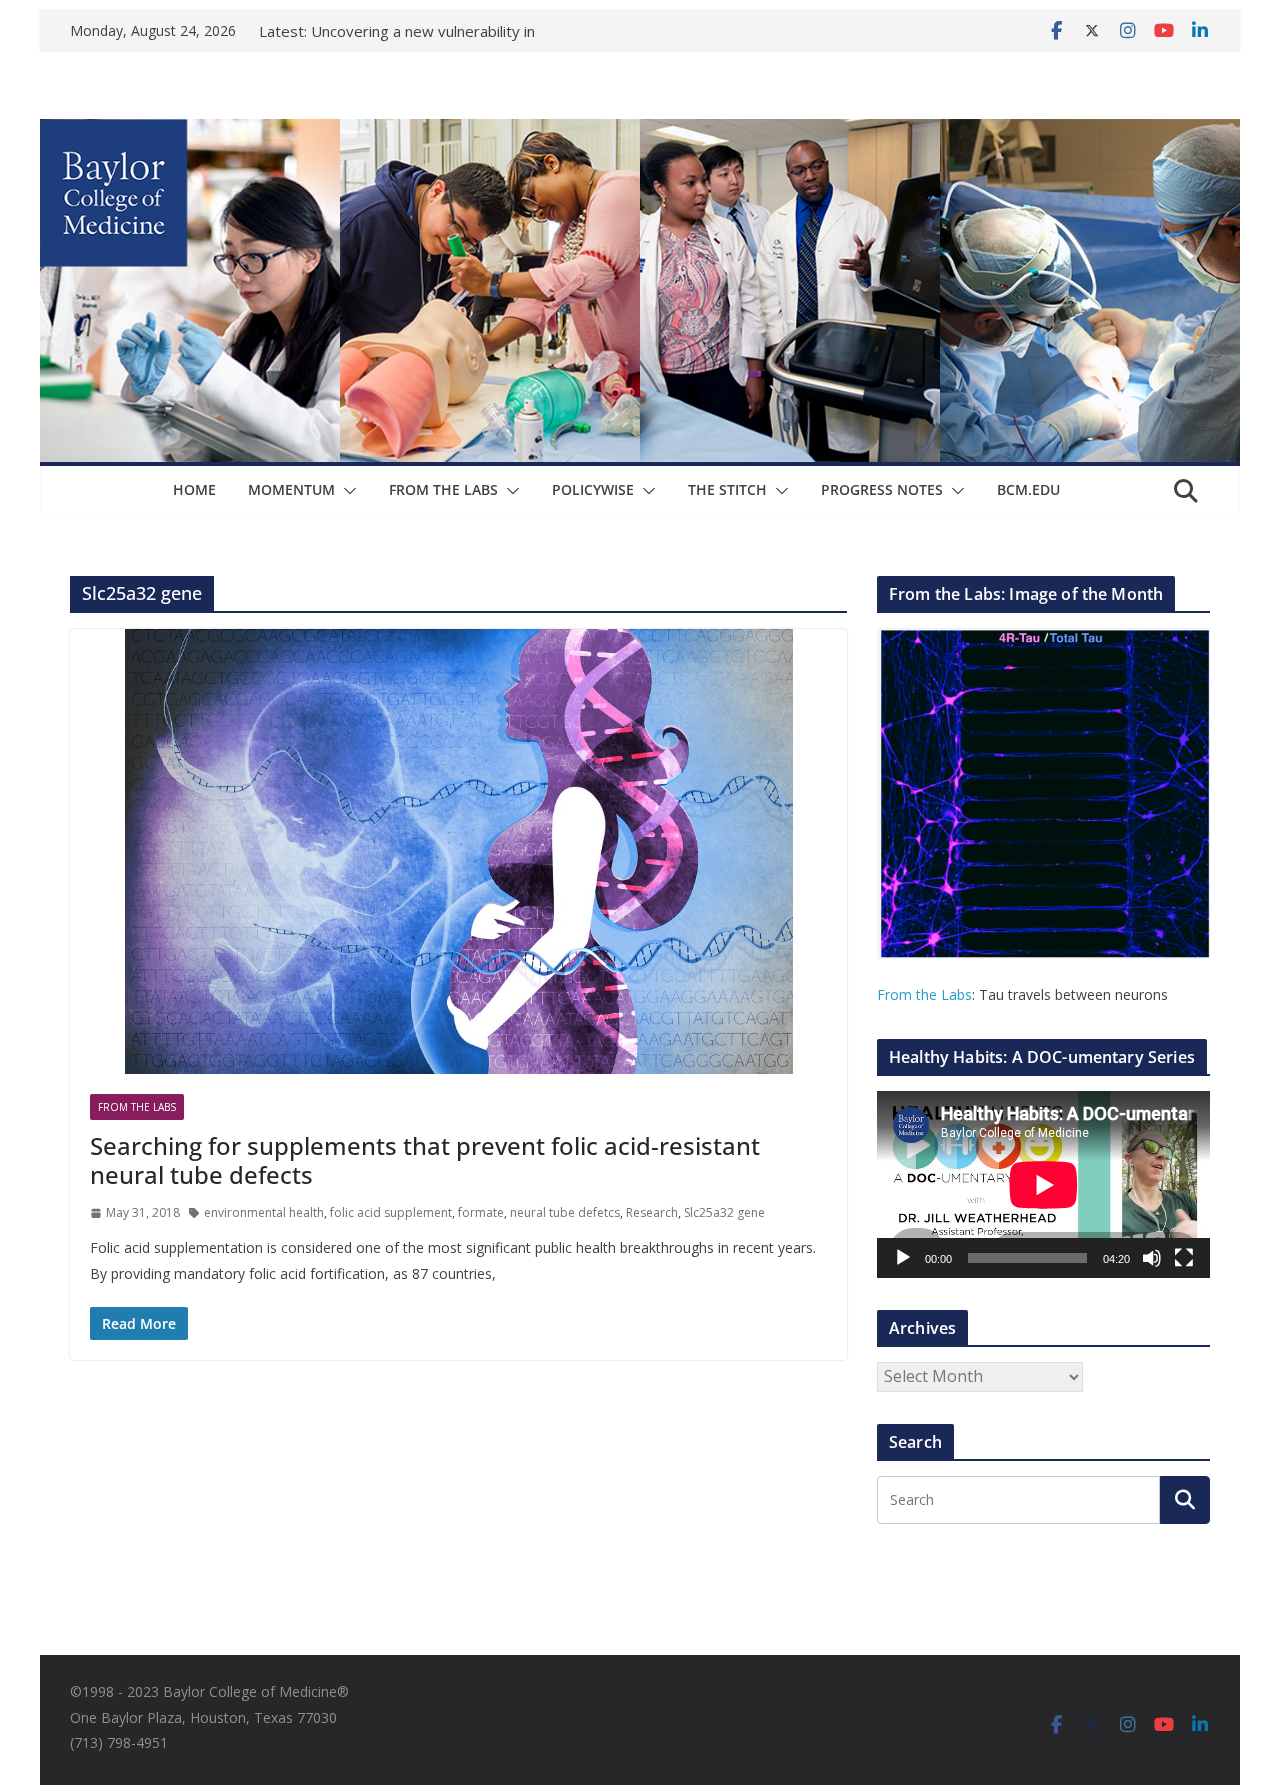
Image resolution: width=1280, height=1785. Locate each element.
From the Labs (924, 994)
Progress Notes (882, 489)
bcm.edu (1028, 489)
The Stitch (727, 489)
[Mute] (1152, 1258)
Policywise (593, 489)
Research (652, 1212)
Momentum (291, 489)
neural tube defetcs (565, 1212)
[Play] (903, 1258)
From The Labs (443, 489)
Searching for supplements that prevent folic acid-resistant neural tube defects (425, 1160)
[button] (346, 491)
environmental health (264, 1212)
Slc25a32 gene (724, 1212)
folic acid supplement (391, 1212)
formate (481, 1212)
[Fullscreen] (1184, 1258)
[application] (1043, 1184)
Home (194, 489)
